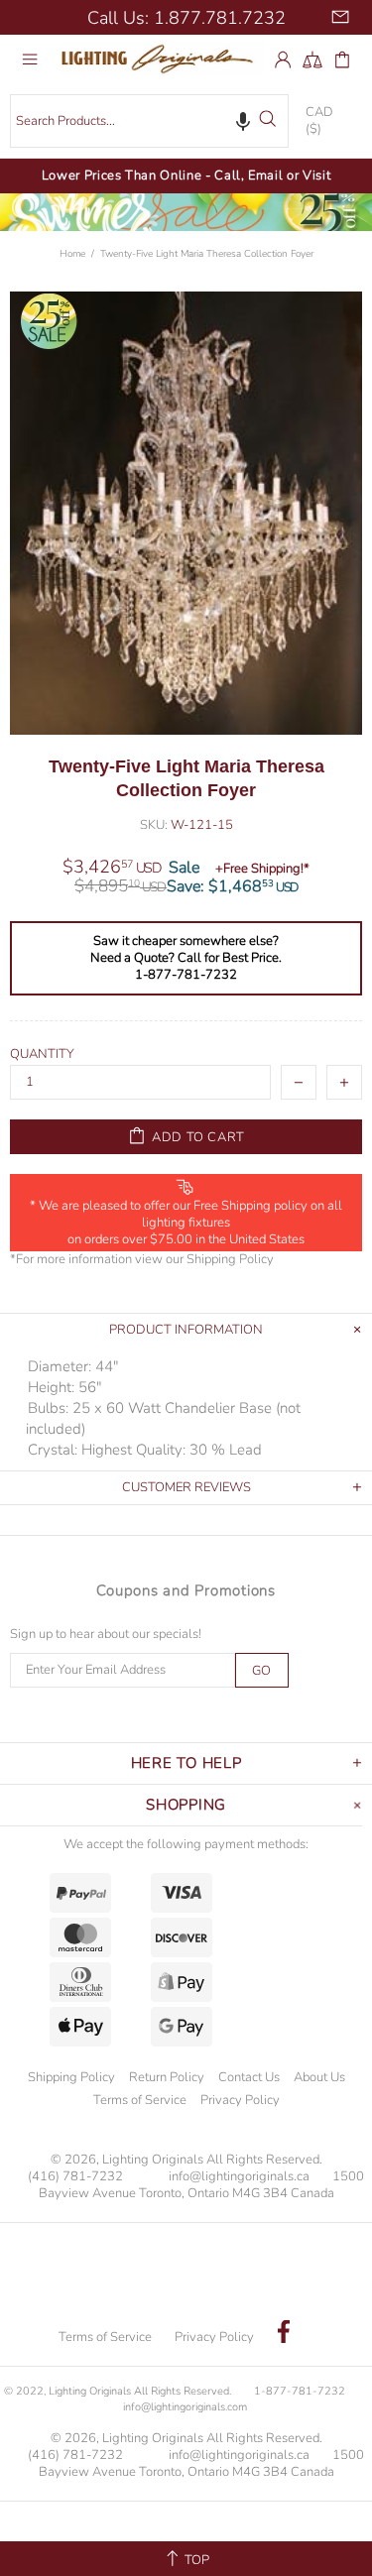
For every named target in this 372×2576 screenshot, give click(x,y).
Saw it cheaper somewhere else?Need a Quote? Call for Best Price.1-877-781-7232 (186, 958)
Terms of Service (140, 2100)
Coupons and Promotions (186, 1590)
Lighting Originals (161, 59)
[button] (243, 120)
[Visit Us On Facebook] (284, 2334)
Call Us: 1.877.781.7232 (186, 18)
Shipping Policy (230, 1260)
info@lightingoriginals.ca (239, 2177)
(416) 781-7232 (75, 2177)
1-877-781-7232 (300, 2391)
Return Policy (167, 2077)
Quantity (42, 1054)
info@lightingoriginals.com (185, 2407)
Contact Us (249, 2077)
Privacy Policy (240, 2100)
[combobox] (149, 121)
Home (72, 254)
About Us (319, 2077)
